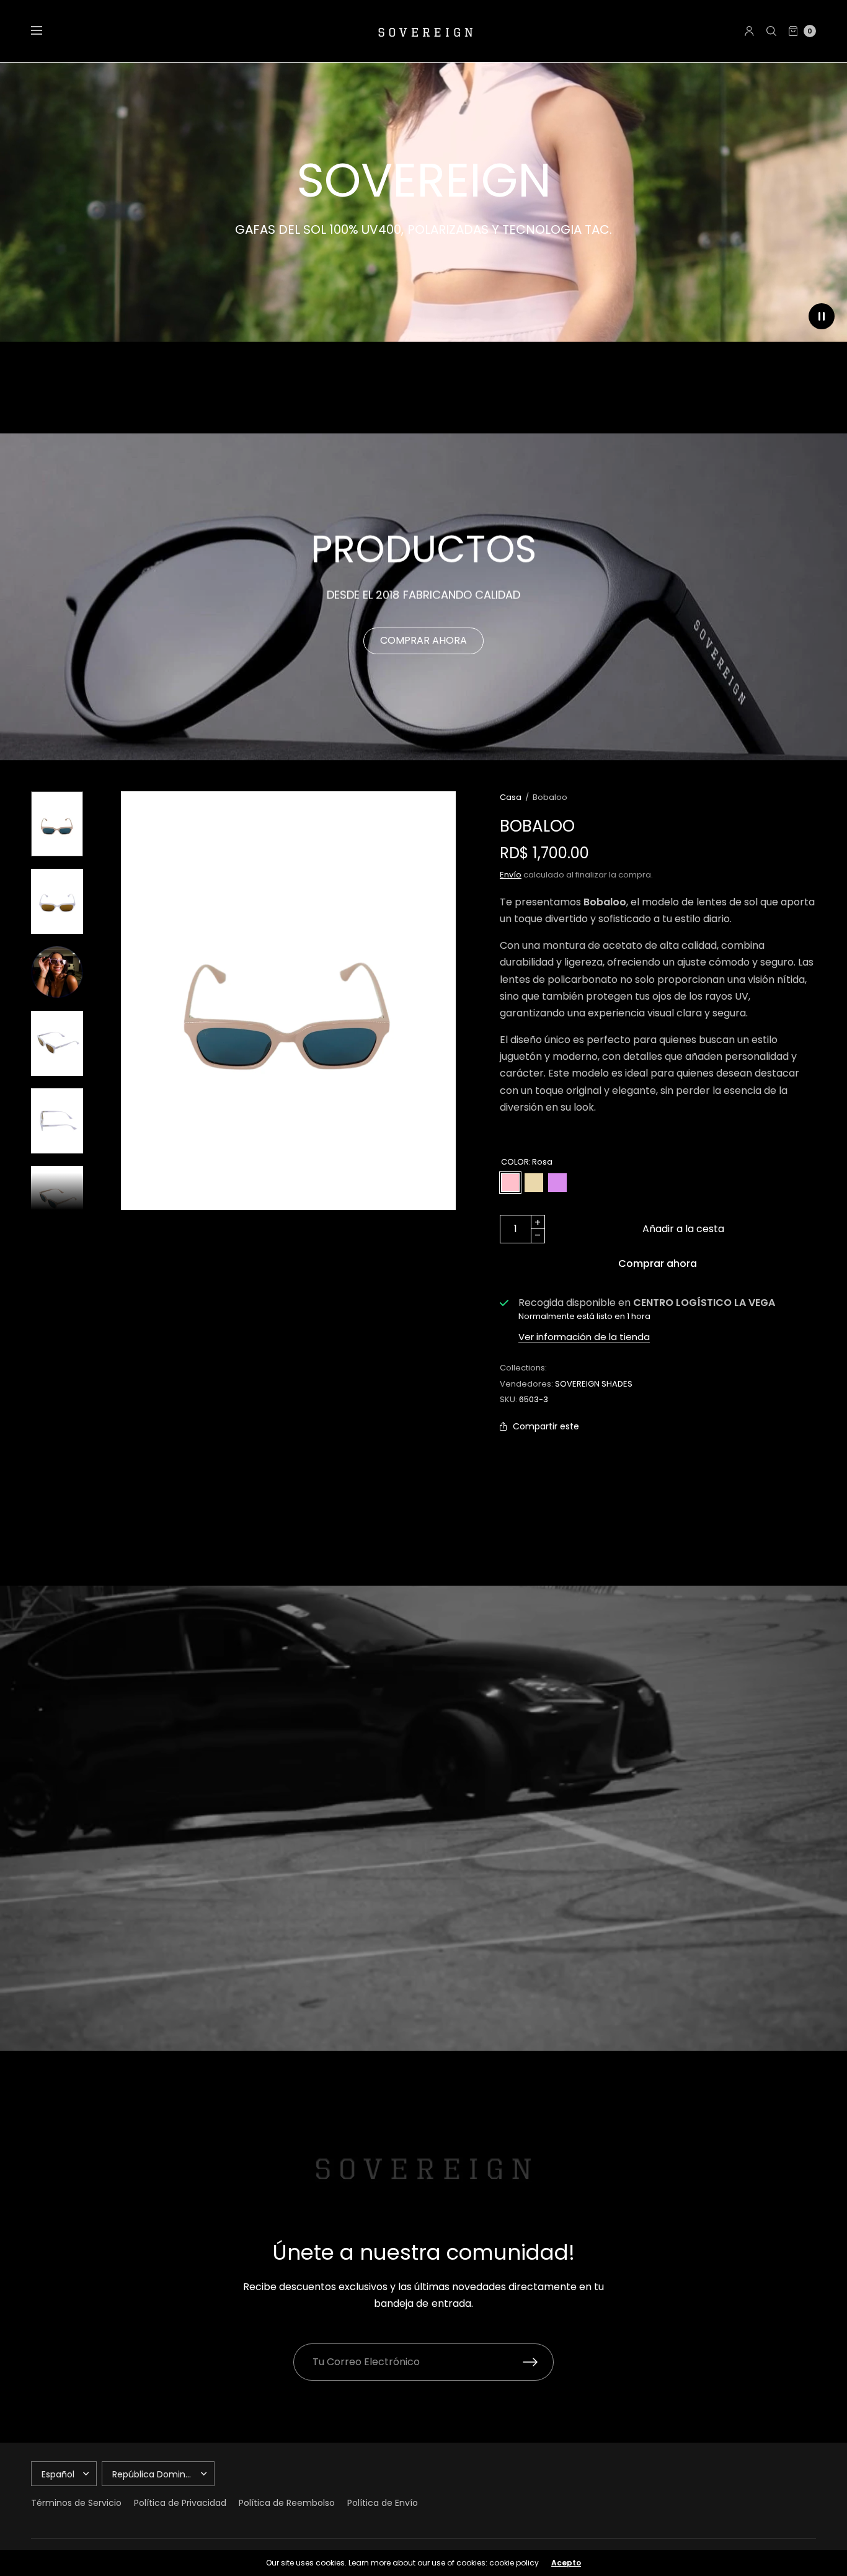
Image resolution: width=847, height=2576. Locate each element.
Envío (511, 875)
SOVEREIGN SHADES (594, 1384)
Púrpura (557, 1183)
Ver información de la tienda (584, 1337)
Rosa (510, 1183)
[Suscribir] (538, 2362)
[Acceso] (749, 31)
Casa (511, 797)
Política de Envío (383, 2503)
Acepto (566, 2563)
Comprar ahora (658, 1264)
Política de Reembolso (287, 2503)
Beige (534, 1183)
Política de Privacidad (180, 2503)
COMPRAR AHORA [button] (423, 640)
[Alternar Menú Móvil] (45, 31)
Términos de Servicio (76, 2503)
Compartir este (546, 1426)
